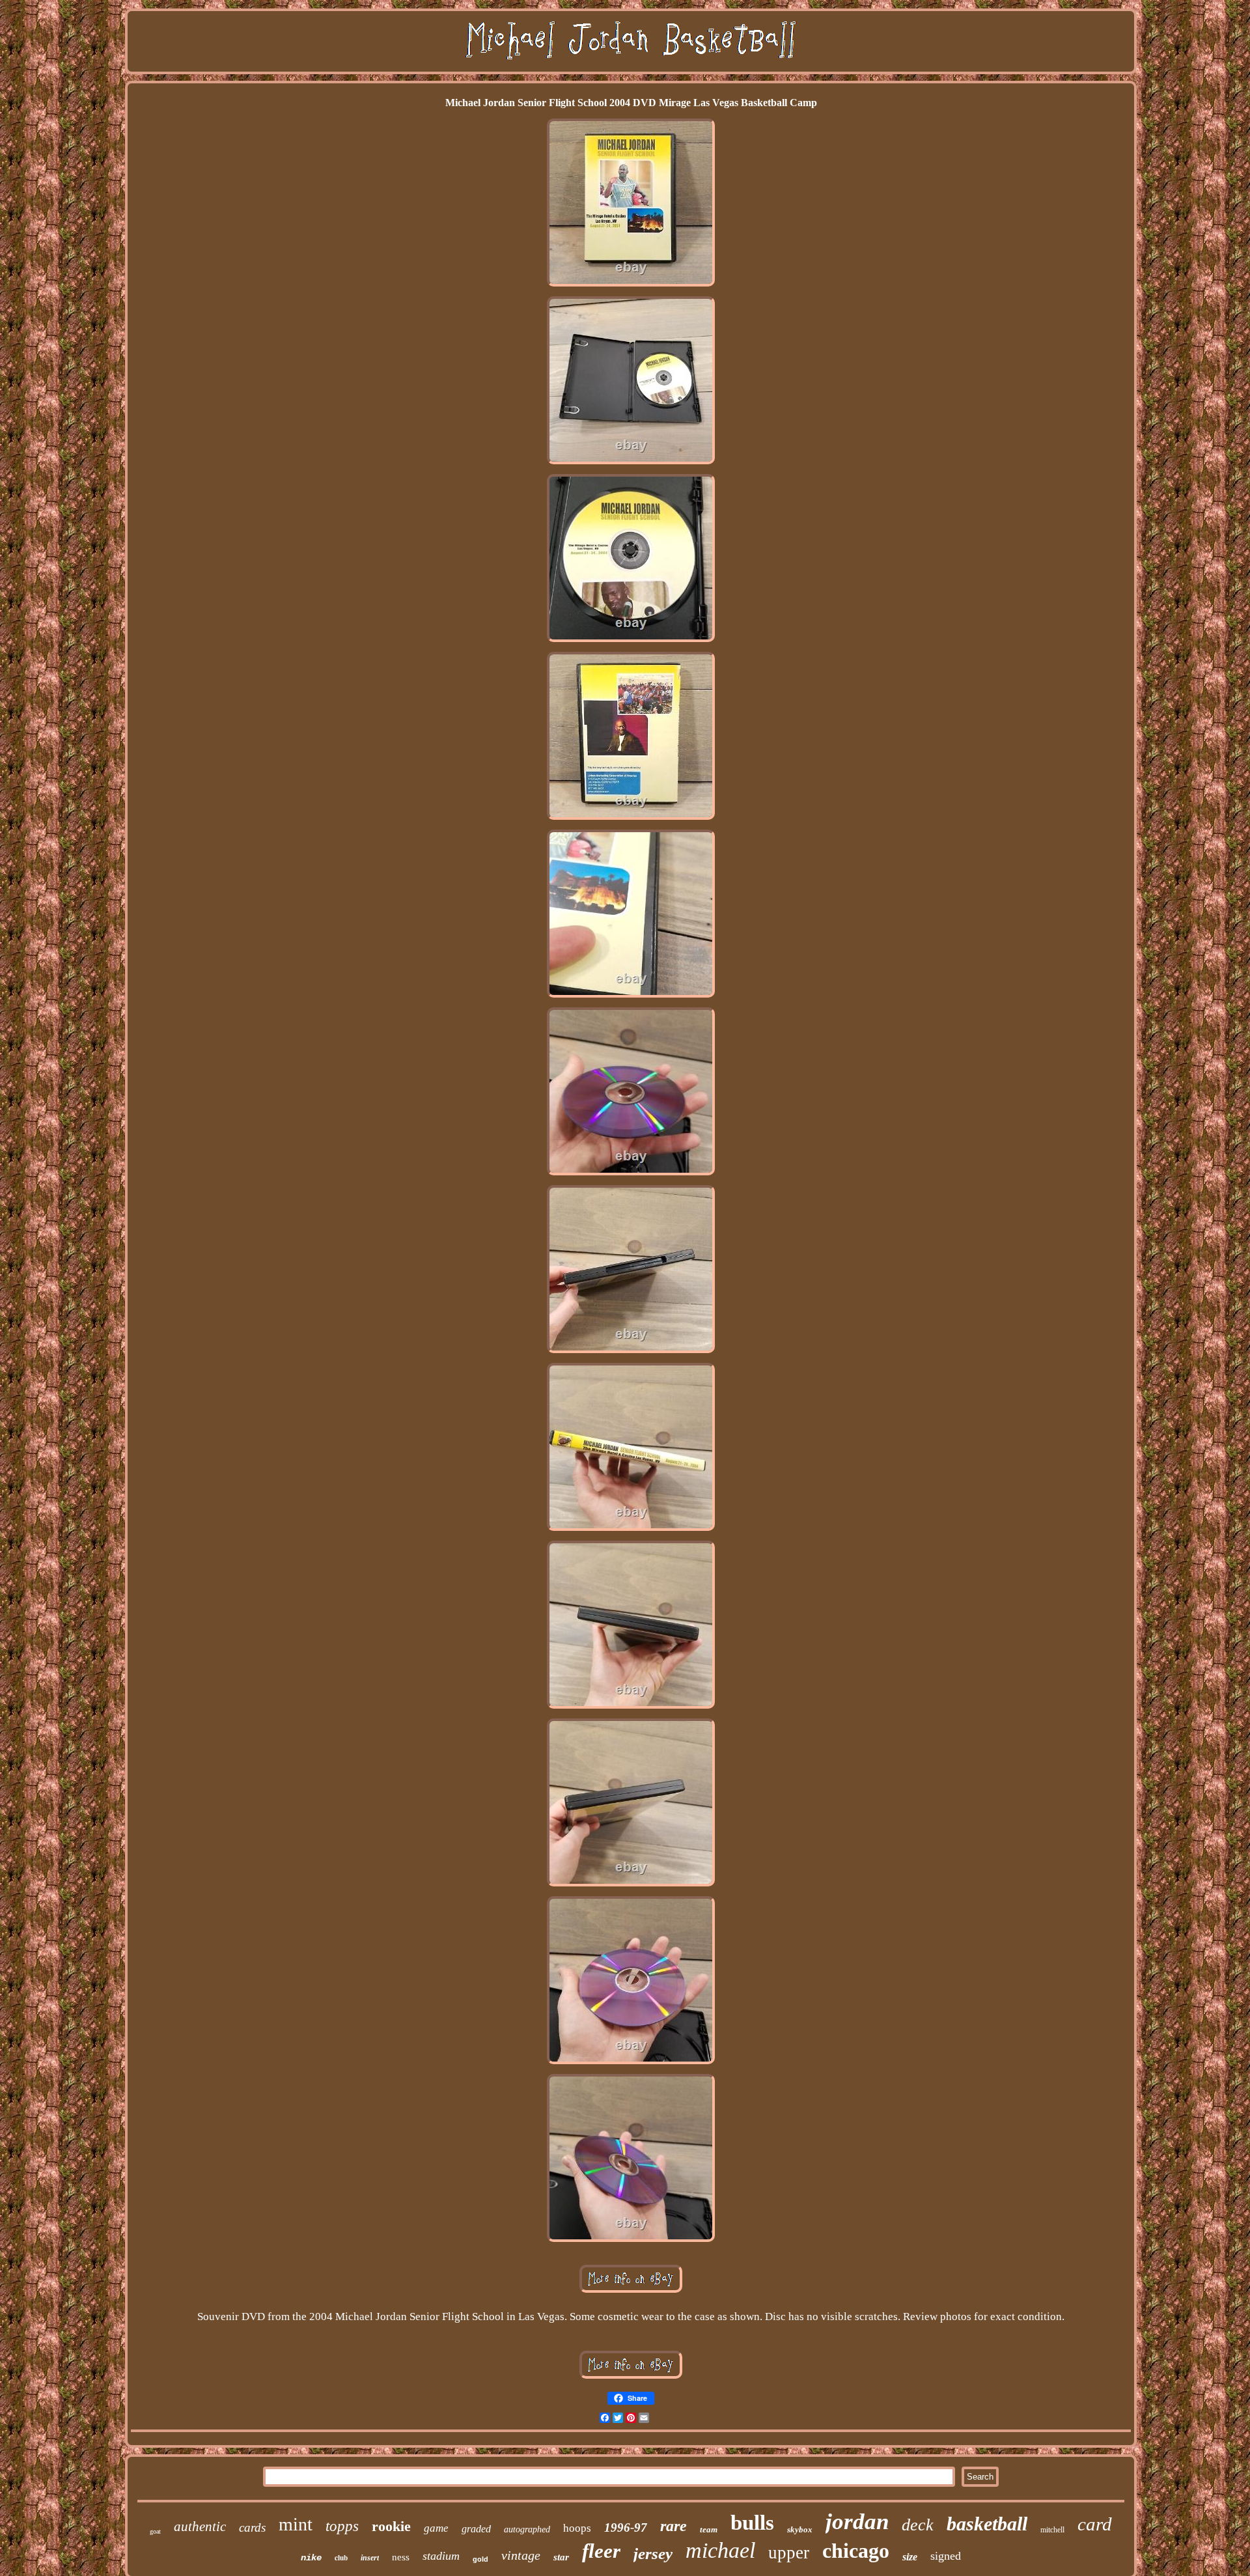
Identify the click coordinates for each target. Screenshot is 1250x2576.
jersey (653, 2554)
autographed (527, 2529)
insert (370, 2558)
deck (918, 2525)
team (709, 2529)
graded (476, 2529)
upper (789, 2553)
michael (720, 2550)
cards (252, 2527)
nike (311, 2558)
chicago (856, 2551)
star (561, 2557)
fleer (601, 2551)
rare (674, 2526)
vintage (521, 2555)
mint (296, 2524)
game (436, 2528)
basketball (987, 2524)
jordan (857, 2522)
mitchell (1052, 2530)
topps (342, 2526)
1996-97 (626, 2527)
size (910, 2557)
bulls (752, 2523)
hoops (577, 2528)
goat (155, 2531)
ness (401, 2557)
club (341, 2558)
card (1095, 2524)
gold (480, 2559)
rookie (391, 2526)
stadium (441, 2556)
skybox (800, 2529)
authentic (200, 2527)
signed (946, 2556)
